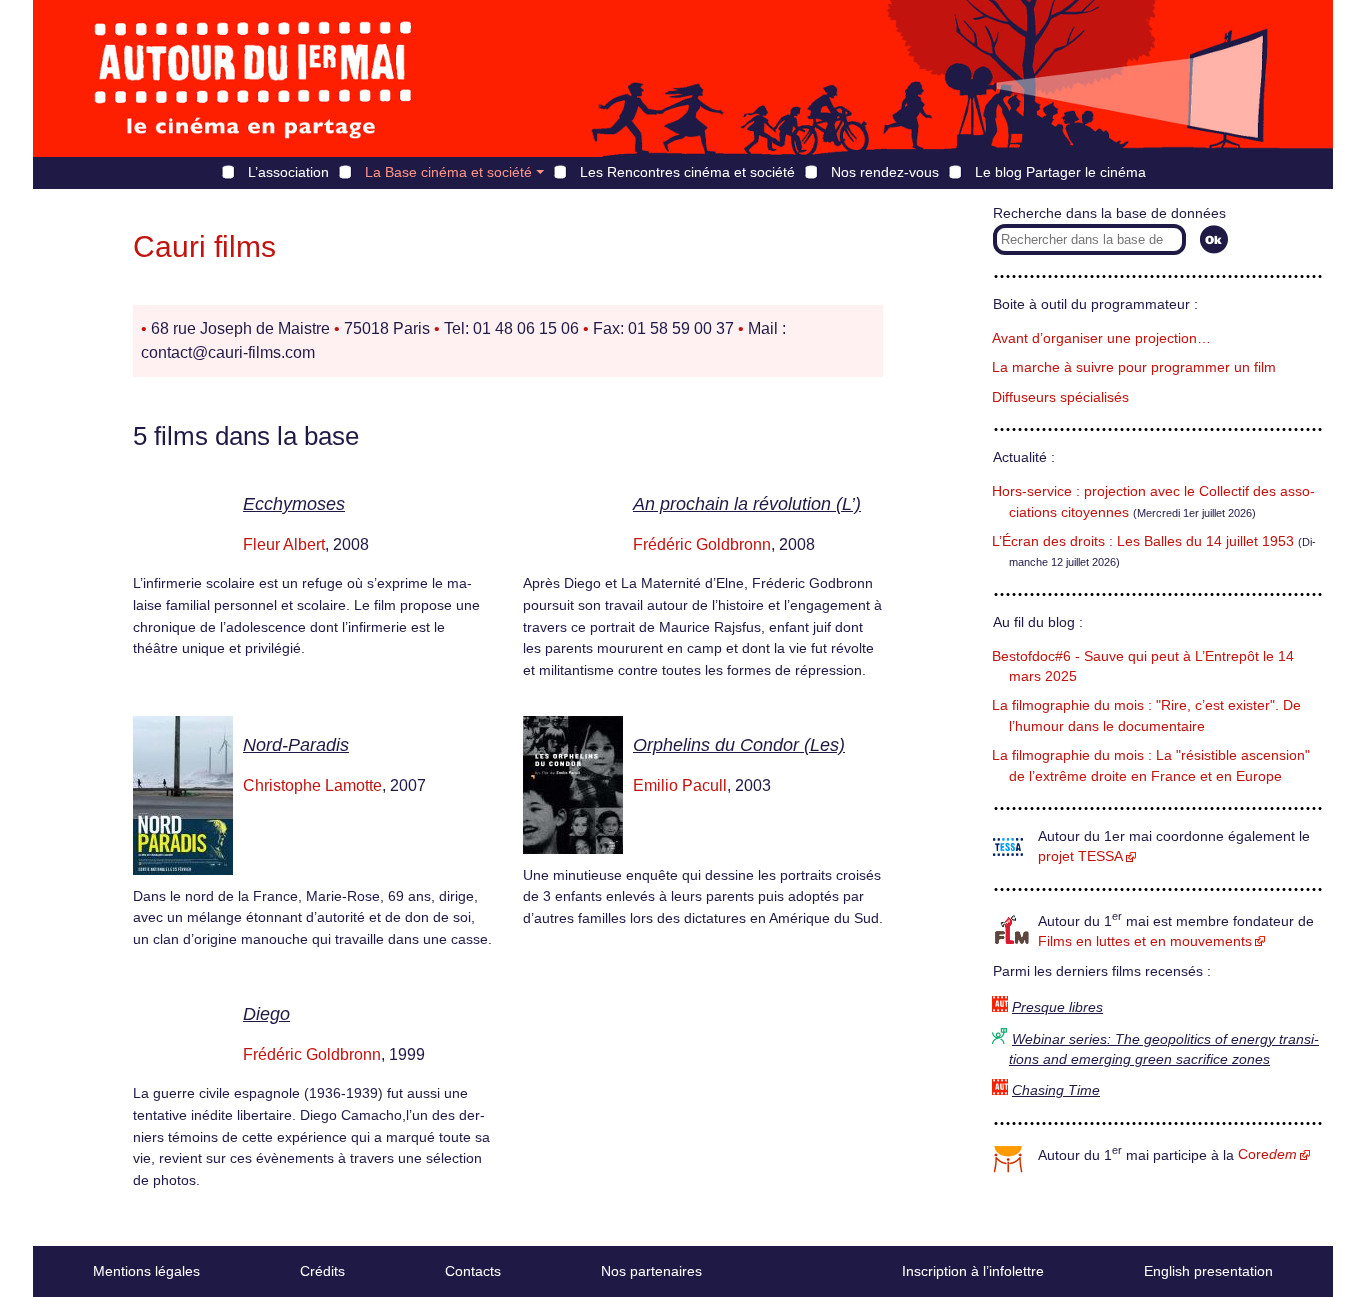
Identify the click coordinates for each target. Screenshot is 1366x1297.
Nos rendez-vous (885, 172)
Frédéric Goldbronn (702, 544)
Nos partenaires (651, 1271)
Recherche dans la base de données (1109, 213)
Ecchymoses (294, 504)
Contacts (473, 1271)
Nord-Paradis (296, 745)
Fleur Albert (284, 544)
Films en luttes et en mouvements (1145, 941)
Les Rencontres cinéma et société (687, 172)
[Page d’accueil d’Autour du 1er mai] (253, 78)
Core (1267, 1154)
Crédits (322, 1271)
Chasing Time (1056, 1090)
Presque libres (1057, 1007)
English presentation (1208, 1271)
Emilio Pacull (680, 785)
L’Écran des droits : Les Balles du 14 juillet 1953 (1143, 541)
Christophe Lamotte (312, 785)
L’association (288, 172)
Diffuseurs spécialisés (1060, 397)
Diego (266, 1014)
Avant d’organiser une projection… (1101, 338)
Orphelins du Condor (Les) (739, 745)
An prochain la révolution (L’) (747, 504)
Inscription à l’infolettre (973, 1271)
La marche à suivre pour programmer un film (1134, 367)
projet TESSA (1080, 856)
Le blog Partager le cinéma (1060, 172)
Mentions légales (146, 1271)
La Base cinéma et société (448, 172)
